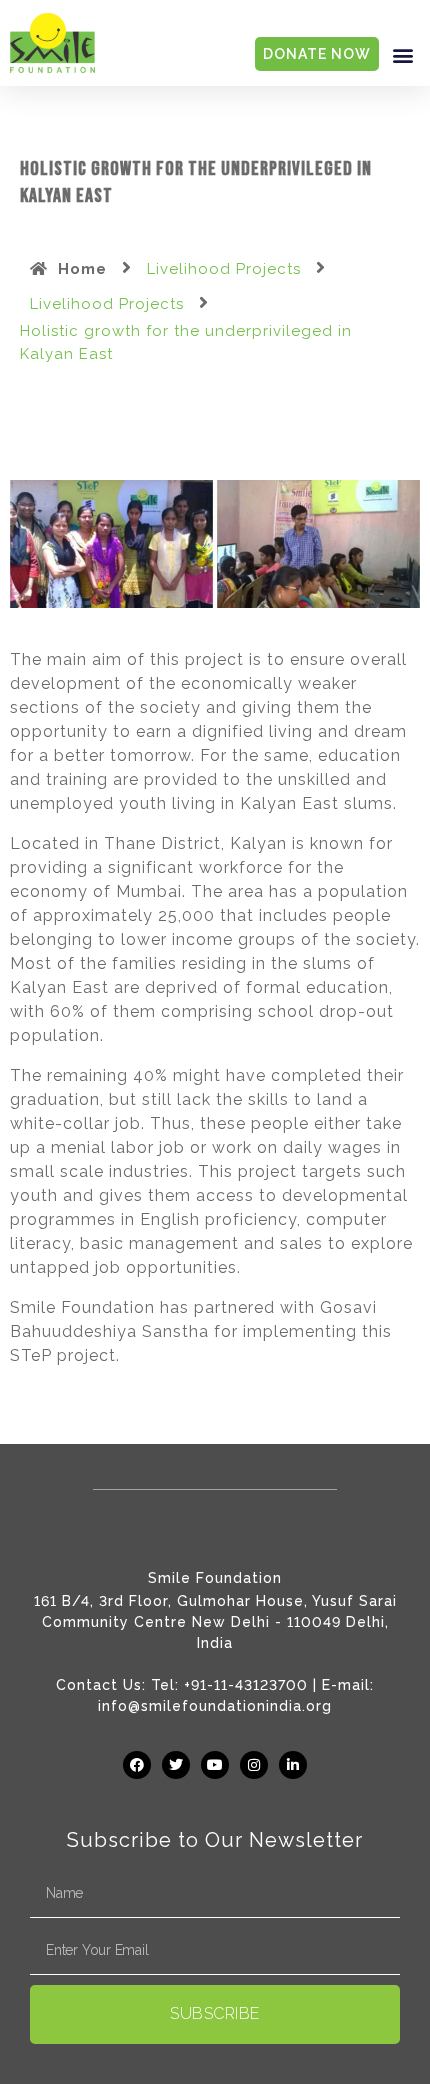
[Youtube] (215, 1765)
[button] (403, 54)
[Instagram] (254, 1765)
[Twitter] (176, 1765)
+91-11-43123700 (246, 1685)
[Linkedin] (293, 1765)
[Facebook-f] (137, 1765)
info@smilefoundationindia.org (215, 1706)
